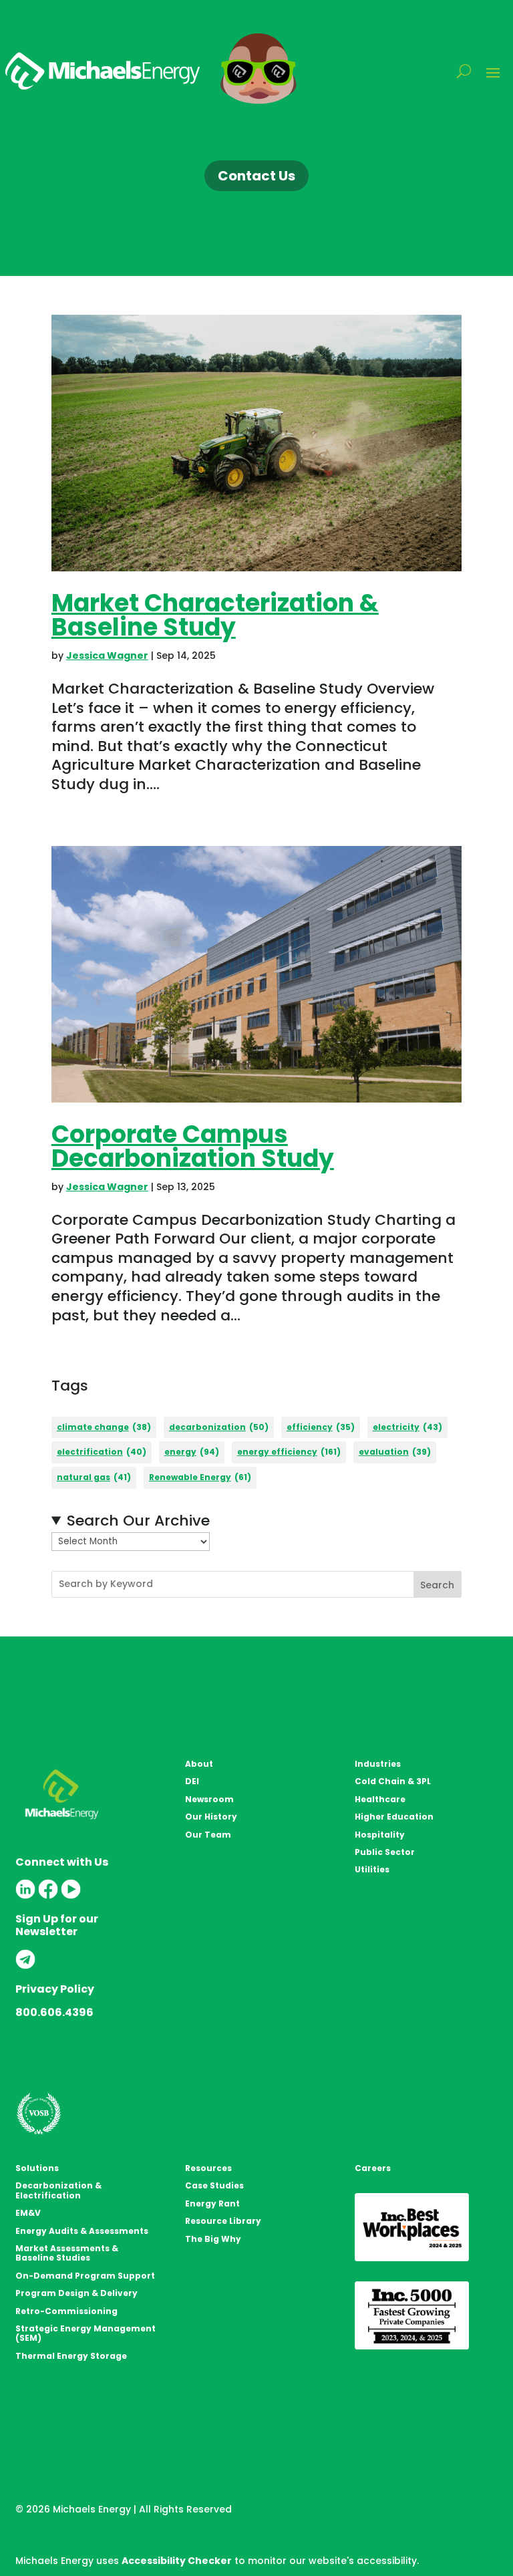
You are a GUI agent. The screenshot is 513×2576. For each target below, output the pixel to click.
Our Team (208, 1835)
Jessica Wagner (107, 656)
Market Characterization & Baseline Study (215, 615)
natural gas (94, 1477)
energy (192, 1452)
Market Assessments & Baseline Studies (67, 2253)
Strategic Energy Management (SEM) (85, 2333)
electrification (102, 1452)
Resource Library (223, 2221)
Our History (211, 1817)
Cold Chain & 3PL (393, 1781)
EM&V (28, 2213)
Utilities (372, 1869)
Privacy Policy (55, 1989)
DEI (192, 1781)
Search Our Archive (138, 1521)
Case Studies (214, 2185)
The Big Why (213, 2239)
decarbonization (219, 1427)
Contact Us (256, 176)
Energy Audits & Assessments (82, 2231)
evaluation (395, 1452)
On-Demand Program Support (85, 2276)
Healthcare (380, 1799)
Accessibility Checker (177, 2561)
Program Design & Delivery (76, 2293)
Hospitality (380, 1835)
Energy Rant (212, 2203)
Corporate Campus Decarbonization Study (193, 1146)
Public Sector (385, 1852)
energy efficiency (289, 1452)
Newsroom (209, 1799)
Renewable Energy (200, 1477)
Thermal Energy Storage (71, 2356)
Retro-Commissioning (66, 2311)
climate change (104, 1427)
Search (437, 1585)
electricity (407, 1427)
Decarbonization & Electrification (58, 2190)
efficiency (321, 1427)
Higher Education (394, 1817)
